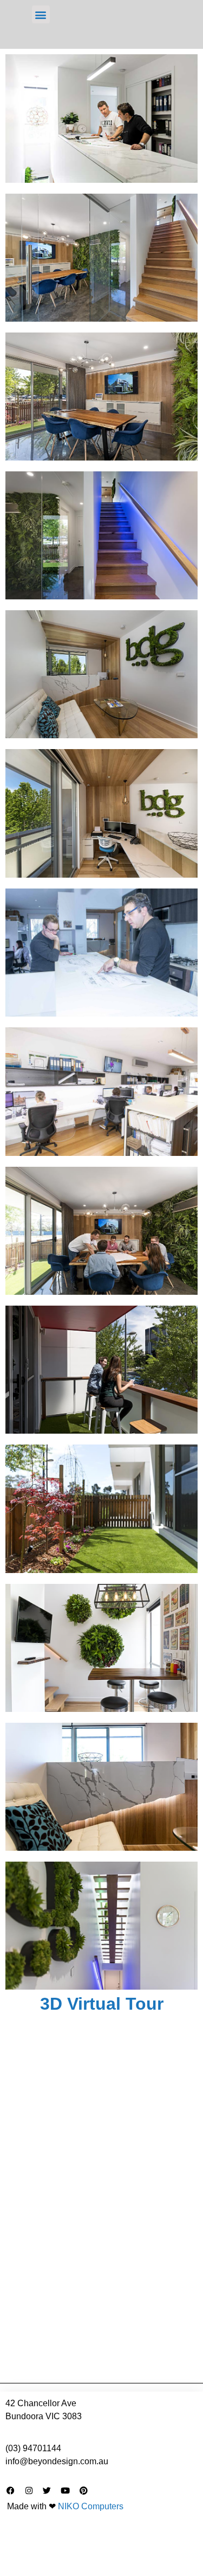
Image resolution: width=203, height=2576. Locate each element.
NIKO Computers (91, 2506)
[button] (41, 14)
